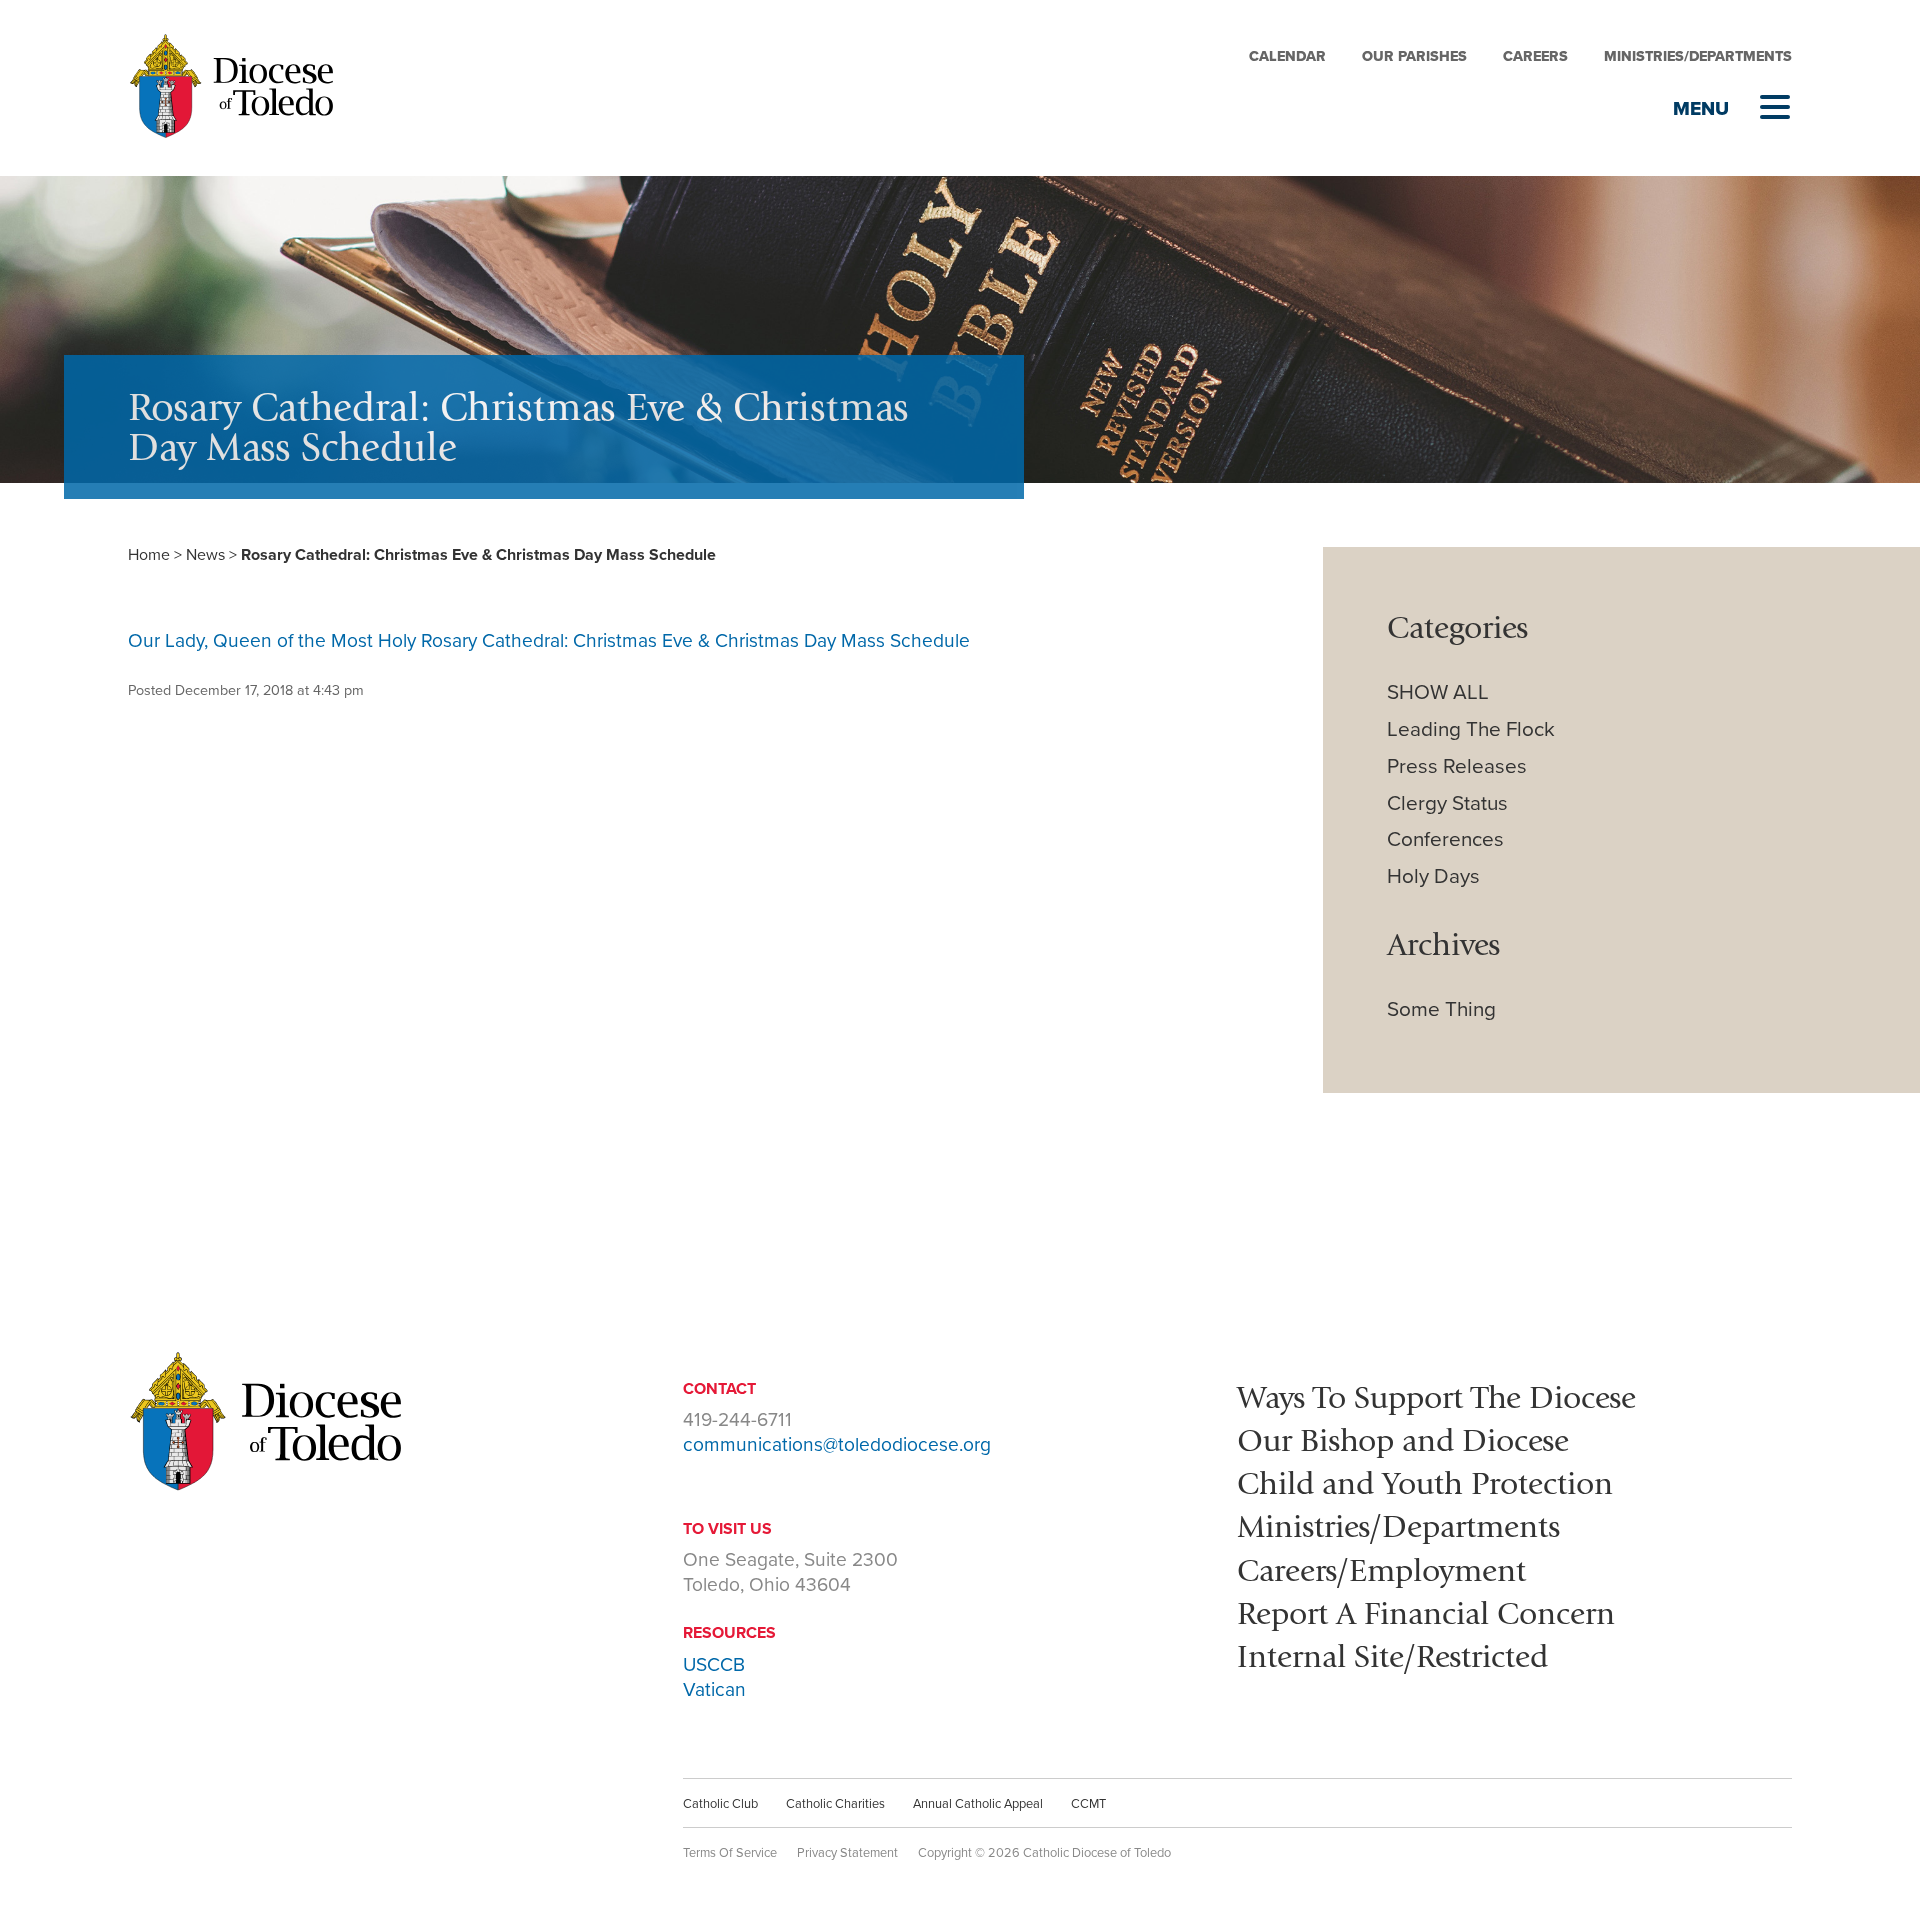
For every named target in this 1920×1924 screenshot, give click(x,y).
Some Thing (1441, 1009)
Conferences (1445, 839)
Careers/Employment (1381, 1570)
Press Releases (1457, 766)
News (205, 555)
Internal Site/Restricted (1392, 1656)
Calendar (1287, 56)
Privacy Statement (847, 1853)
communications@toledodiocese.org (837, 1444)
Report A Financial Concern (1426, 1613)
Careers (1535, 56)
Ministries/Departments (1698, 56)
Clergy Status (1447, 803)
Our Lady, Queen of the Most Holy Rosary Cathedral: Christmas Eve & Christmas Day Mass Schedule (549, 640)
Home (149, 555)
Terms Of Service (730, 1853)
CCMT (1088, 1804)
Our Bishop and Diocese (1403, 1440)
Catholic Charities (835, 1804)
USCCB (714, 1664)
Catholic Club (720, 1804)
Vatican (714, 1689)
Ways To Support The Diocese (1436, 1397)
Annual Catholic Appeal (978, 1804)
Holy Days (1433, 876)
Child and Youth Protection (1425, 1483)
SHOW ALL (1438, 692)
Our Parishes (1414, 56)
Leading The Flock (1471, 729)
